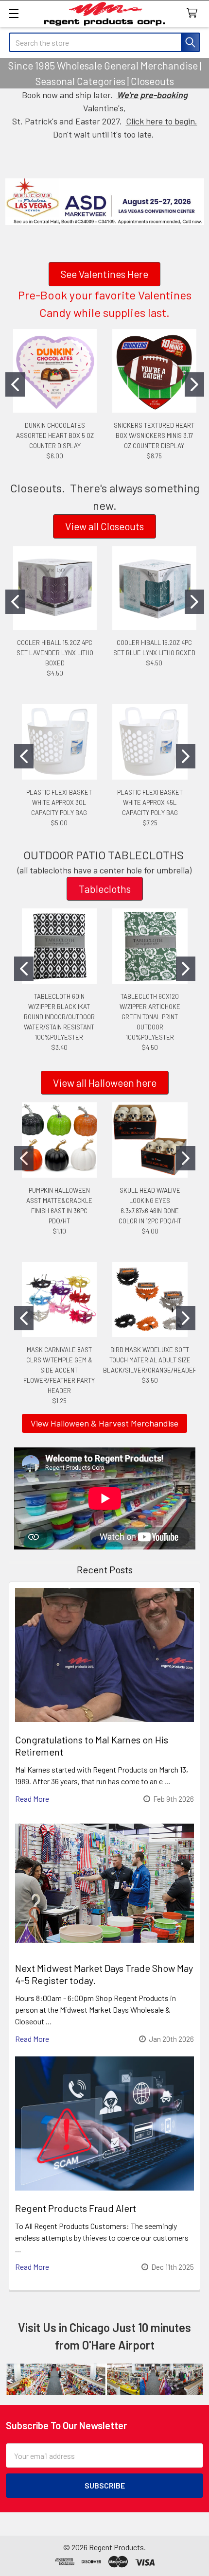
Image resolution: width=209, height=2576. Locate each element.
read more (32, 1799)
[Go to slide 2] (194, 384)
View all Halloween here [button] (105, 1083)
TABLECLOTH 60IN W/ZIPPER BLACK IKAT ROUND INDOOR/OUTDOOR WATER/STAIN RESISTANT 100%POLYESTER (59, 1017)
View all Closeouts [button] (104, 526)
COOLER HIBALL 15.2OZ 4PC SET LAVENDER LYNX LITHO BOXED (55, 653)
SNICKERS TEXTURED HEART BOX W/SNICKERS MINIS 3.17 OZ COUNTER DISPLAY (154, 435)
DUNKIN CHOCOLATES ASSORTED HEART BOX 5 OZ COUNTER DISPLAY (55, 435)
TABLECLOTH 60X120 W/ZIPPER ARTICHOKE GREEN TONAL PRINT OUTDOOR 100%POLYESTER (150, 1017)
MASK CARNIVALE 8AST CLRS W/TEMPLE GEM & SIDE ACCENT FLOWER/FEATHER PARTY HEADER (59, 1370)
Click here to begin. (162, 121)
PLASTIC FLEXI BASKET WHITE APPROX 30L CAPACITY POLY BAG (59, 802)
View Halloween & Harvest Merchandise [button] (104, 1423)
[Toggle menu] (13, 13)
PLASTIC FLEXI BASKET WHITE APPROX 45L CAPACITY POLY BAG (150, 802)
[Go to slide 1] (15, 384)
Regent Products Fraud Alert (76, 2208)
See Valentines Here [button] (104, 274)
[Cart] (194, 13)
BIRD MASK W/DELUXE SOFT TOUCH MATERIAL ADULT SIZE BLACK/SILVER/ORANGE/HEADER (150, 1360)
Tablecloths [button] (105, 889)
